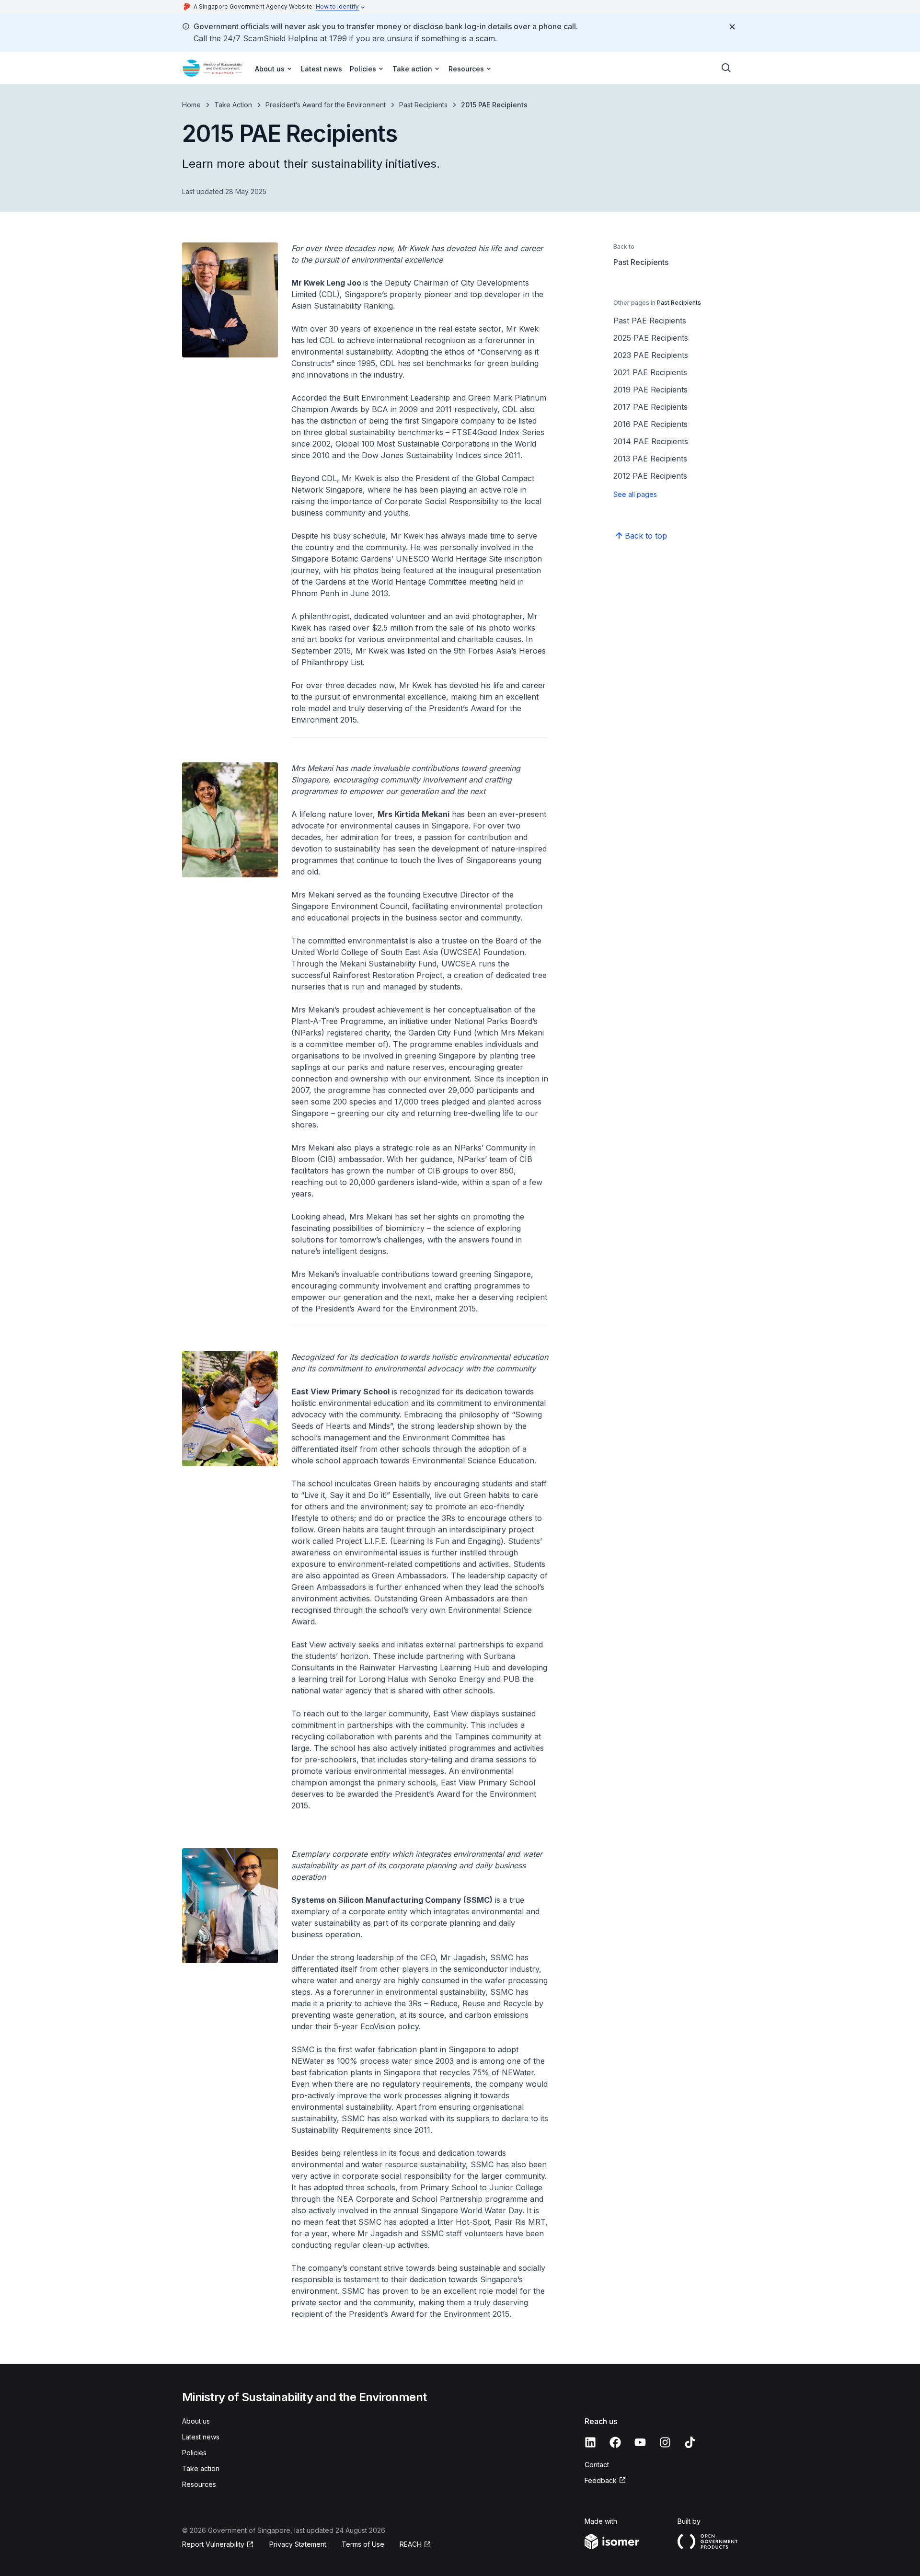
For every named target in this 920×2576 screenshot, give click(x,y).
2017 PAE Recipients (650, 407)
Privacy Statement (298, 2544)
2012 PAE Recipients (650, 476)
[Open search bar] (726, 68)
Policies (194, 2453)
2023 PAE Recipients (651, 355)
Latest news (322, 69)
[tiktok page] (690, 2442)
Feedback (601, 2480)
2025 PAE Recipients (651, 338)
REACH (411, 2544)
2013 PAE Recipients (650, 459)
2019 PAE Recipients (650, 390)
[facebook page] (615, 2442)
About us (196, 2421)
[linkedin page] (590, 2442)
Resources (199, 2484)
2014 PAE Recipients (651, 441)
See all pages (635, 494)
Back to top (646, 536)
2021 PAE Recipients (650, 372)
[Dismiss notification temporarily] (732, 27)
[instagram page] (665, 2442)
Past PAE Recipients (650, 321)
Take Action (233, 105)
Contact (597, 2465)
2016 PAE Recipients (650, 424)
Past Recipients (423, 105)
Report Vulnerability (213, 2544)
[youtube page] (640, 2442)
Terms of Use (363, 2544)
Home (191, 105)
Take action (201, 2468)
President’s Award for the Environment (326, 105)
